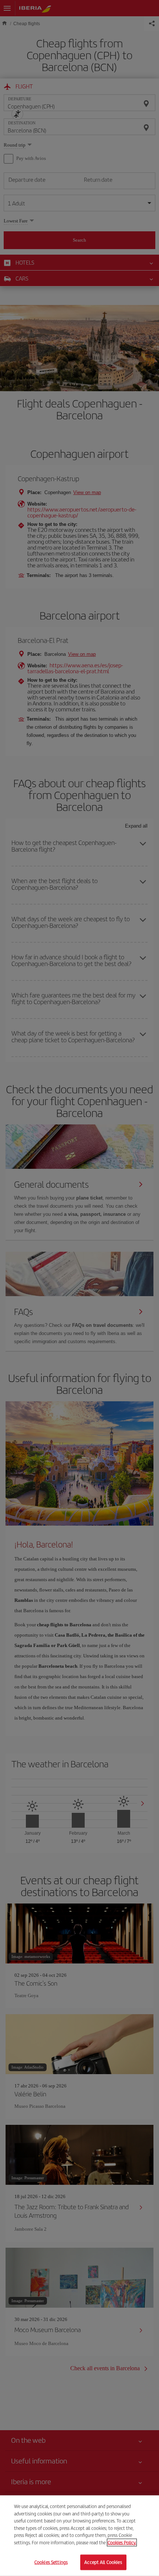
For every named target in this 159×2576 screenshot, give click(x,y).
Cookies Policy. (122, 2543)
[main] (79, 2536)
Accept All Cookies (103, 2562)
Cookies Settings (51, 2562)
